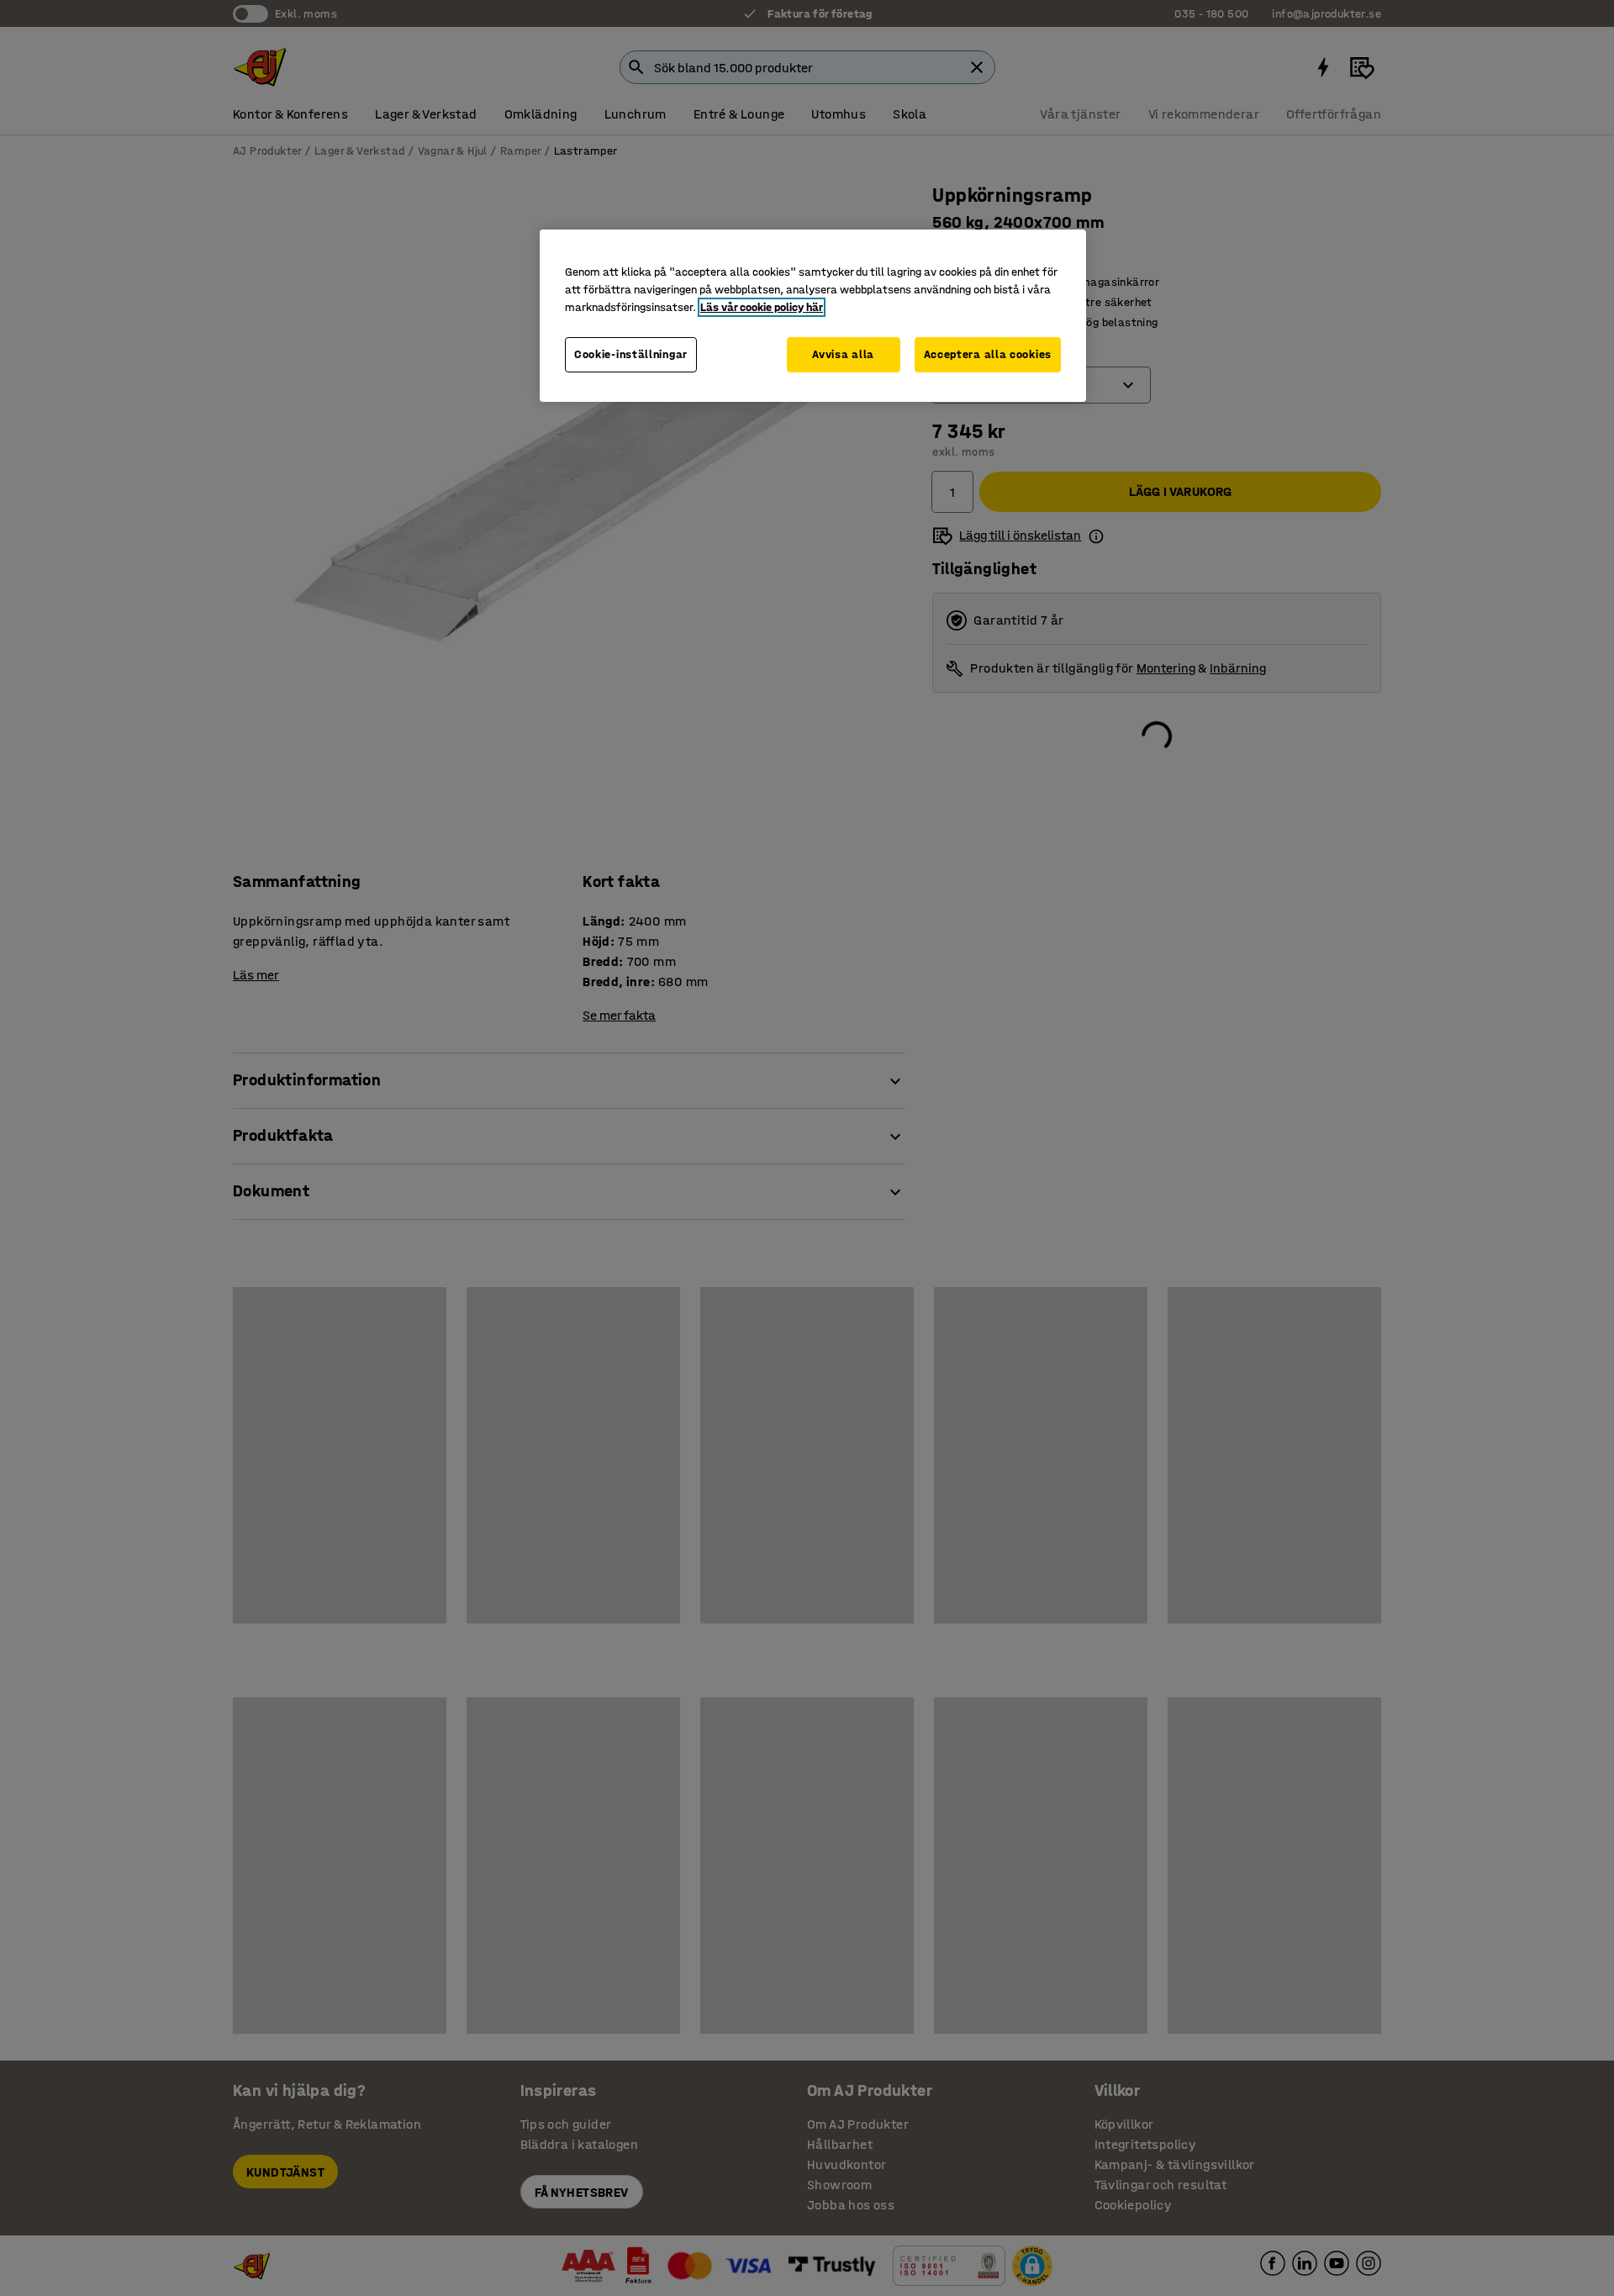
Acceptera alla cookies (988, 354)
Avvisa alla (843, 354)
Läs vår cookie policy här (762, 307)
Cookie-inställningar (631, 354)
